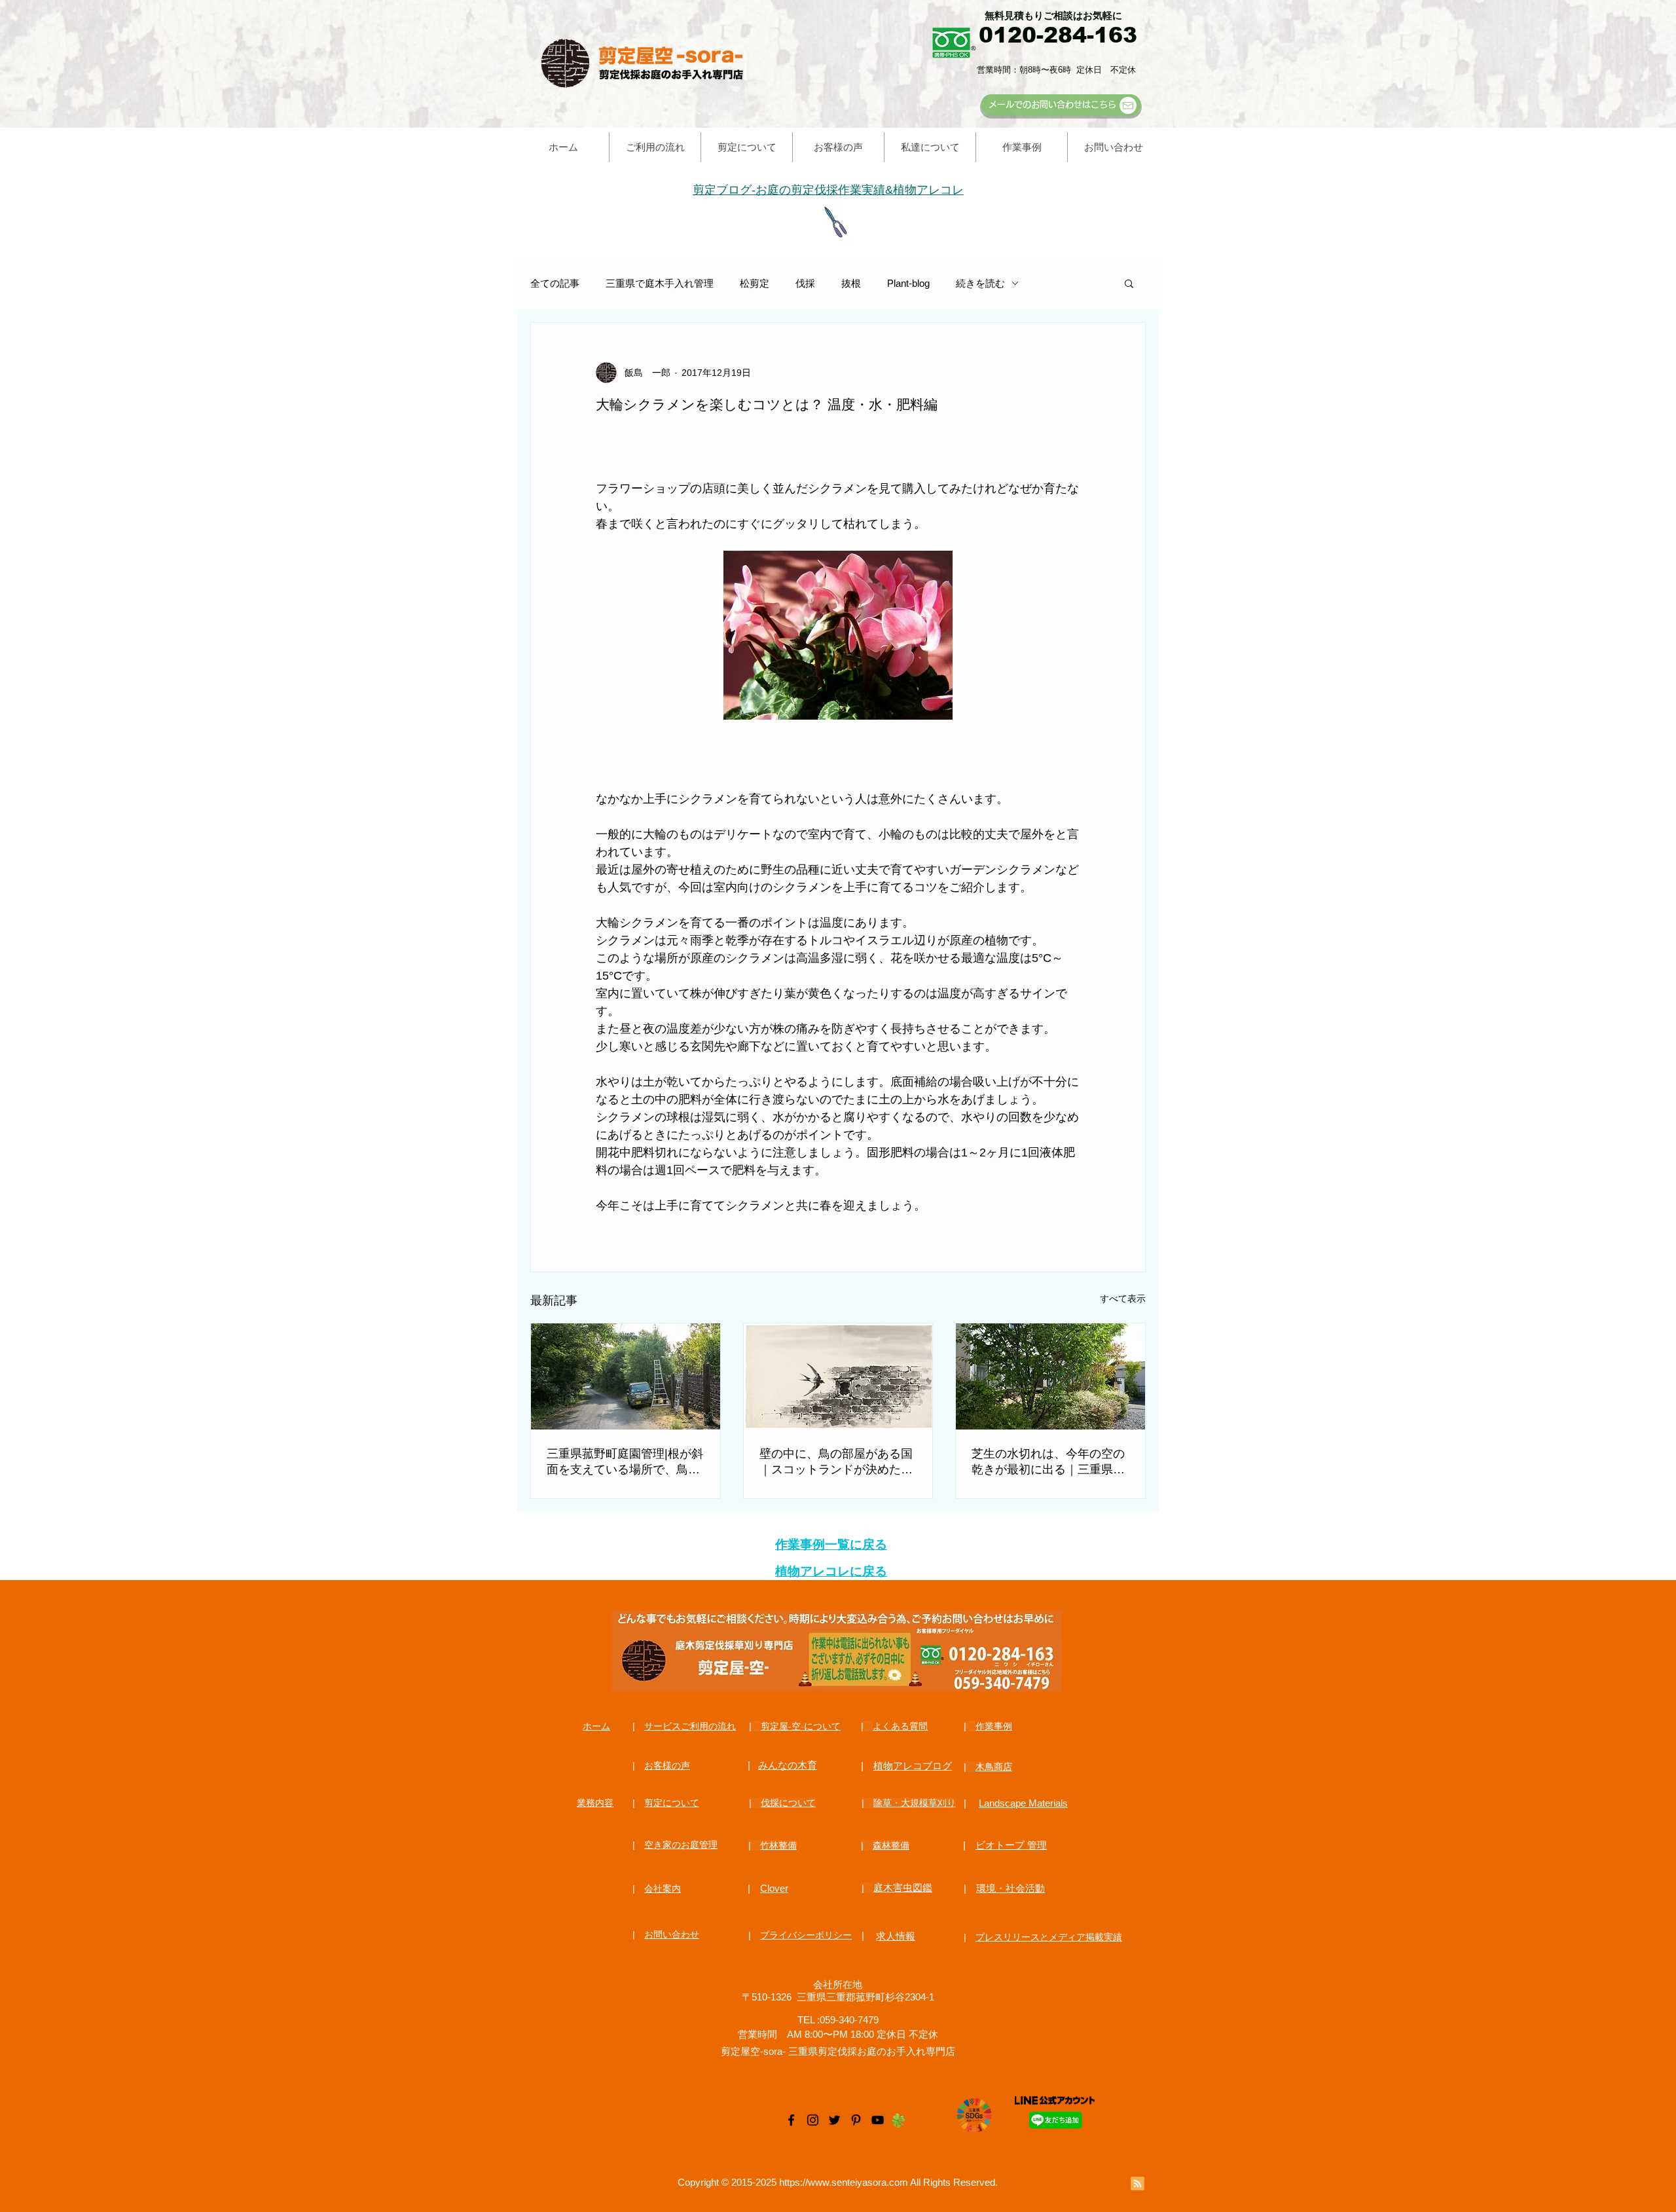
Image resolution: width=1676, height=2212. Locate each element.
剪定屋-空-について (801, 1726)
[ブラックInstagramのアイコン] (813, 2120)
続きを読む (980, 283)
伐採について (788, 1803)
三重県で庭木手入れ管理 (660, 283)
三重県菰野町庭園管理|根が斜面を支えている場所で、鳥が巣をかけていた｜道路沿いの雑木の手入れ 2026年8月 (625, 1462)
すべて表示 (1123, 1299)
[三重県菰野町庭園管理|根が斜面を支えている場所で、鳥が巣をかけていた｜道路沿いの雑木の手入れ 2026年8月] (626, 1376)
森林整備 (891, 1845)
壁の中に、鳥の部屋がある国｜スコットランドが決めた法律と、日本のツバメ (836, 1462)
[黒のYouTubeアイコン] (878, 2120)
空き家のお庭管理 (681, 1845)
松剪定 (755, 283)
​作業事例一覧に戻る (831, 1544)
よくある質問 (900, 1726)
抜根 (851, 283)
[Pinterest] (856, 2120)
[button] (1129, 283)
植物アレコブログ (913, 1766)
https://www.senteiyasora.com (844, 2182)
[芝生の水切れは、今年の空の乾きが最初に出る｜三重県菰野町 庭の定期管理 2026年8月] (1050, 1376)
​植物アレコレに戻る (831, 1571)
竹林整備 (778, 1845)
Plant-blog (908, 283)
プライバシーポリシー (806, 1935)
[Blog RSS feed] (1138, 2184)
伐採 (805, 283)
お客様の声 (667, 1765)
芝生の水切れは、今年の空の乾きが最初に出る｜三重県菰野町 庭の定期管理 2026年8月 (1050, 1462)
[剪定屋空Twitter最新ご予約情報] (834, 2120)
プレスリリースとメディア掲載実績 (1049, 1937)
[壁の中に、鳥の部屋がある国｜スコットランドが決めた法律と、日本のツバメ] (838, 1376)
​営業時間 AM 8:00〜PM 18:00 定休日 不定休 (838, 2034)
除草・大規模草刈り (915, 1803)
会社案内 (663, 1889)
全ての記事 (555, 283)
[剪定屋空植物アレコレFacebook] (791, 2120)
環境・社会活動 (1011, 1888)
